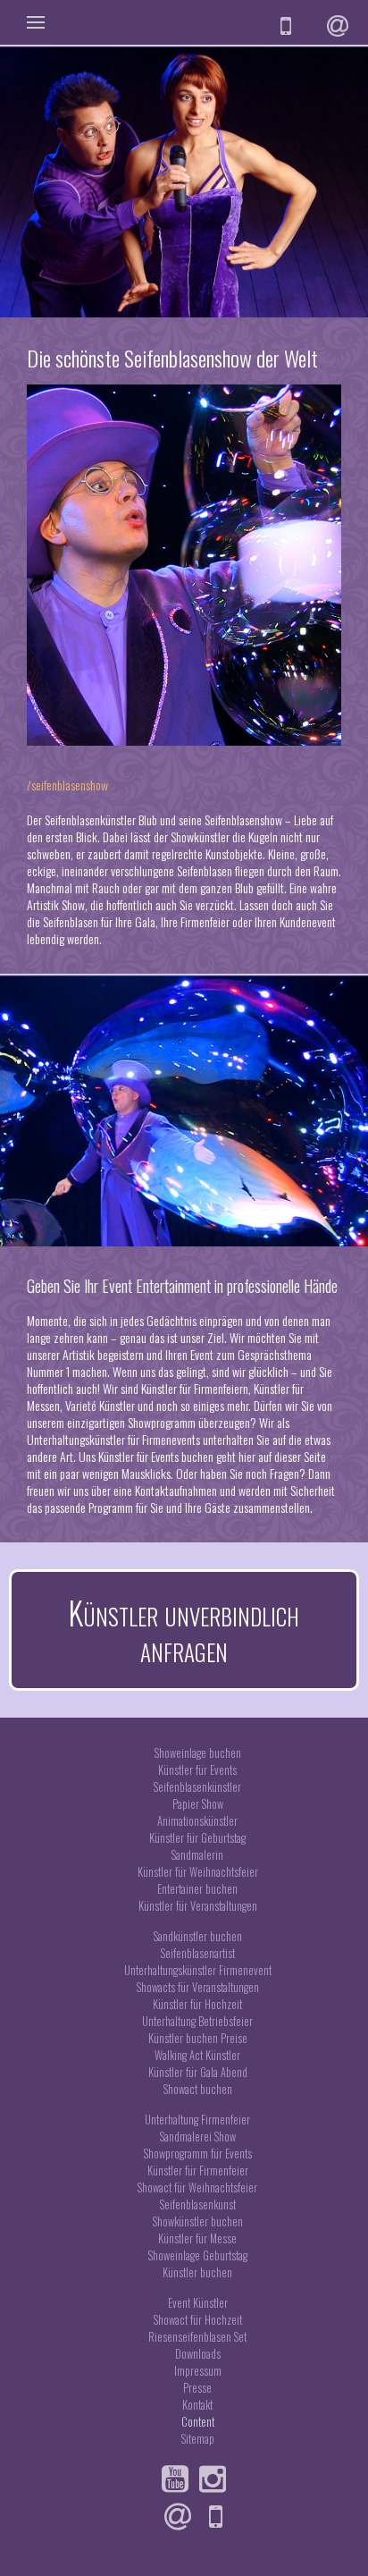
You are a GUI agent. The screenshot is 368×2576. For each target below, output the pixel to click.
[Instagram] (217, 2479)
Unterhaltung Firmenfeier (197, 2120)
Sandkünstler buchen (198, 1936)
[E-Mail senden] (341, 26)
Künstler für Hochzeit (197, 2004)
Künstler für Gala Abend (198, 2072)
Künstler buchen (197, 2272)
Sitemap (198, 2439)
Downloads (198, 2354)
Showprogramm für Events (198, 2154)
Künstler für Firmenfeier (198, 2171)
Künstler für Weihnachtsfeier (198, 1872)
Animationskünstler (197, 1821)
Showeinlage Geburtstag (198, 2255)
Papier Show (198, 1804)
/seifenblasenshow (67, 785)
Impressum (198, 2371)
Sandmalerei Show (198, 2137)
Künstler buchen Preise (198, 2038)
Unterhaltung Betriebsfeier (197, 2021)
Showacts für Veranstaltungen (198, 1987)
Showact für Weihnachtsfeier (197, 2187)
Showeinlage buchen (198, 1753)
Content (198, 2422)
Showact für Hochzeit (198, 2320)
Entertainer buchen (197, 1889)
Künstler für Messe (197, 2238)
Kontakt (197, 2405)
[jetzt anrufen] (289, 26)
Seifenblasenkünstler (197, 1787)
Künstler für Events (197, 1770)
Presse (197, 2388)
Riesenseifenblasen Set (197, 2337)
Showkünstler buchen (198, 2221)
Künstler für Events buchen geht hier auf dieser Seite (212, 1456)
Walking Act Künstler (197, 2055)
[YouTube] (179, 2479)
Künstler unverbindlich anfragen (184, 1630)
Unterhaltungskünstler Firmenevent (198, 1970)
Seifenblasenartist (198, 1953)
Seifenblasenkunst (198, 2204)
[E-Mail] (182, 2517)
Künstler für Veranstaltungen (198, 1906)
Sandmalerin (197, 1855)
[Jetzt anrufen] (220, 2517)
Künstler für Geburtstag (197, 1838)
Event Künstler (198, 2303)
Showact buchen (198, 2089)
